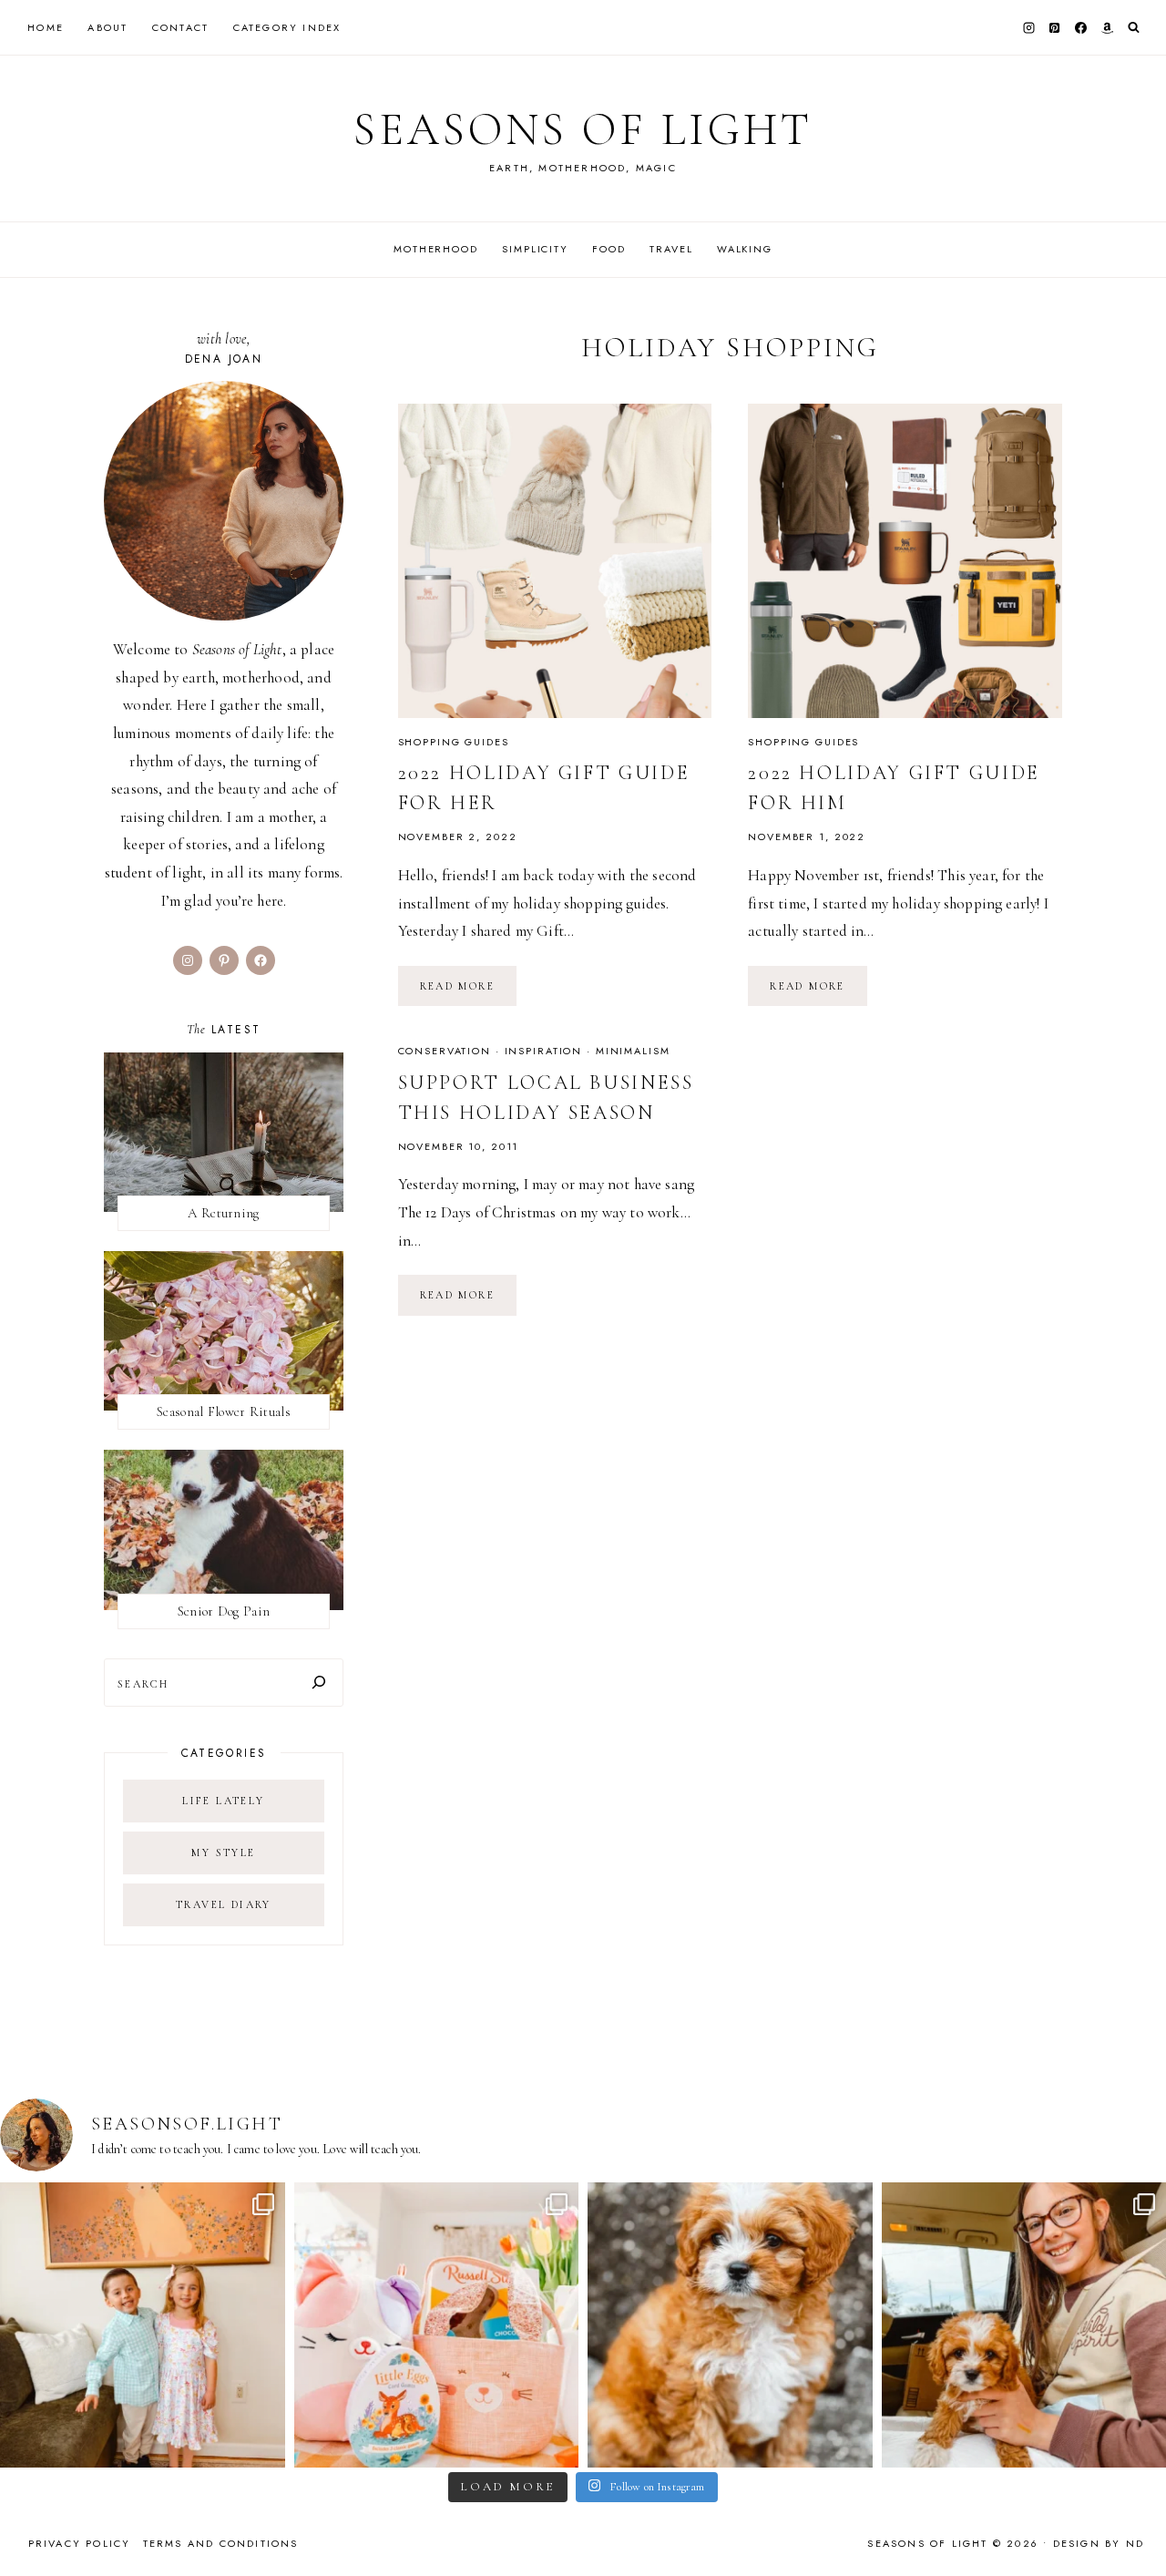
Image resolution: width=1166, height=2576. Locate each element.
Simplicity (535, 249)
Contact (180, 27)
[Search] (319, 1683)
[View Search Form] (1134, 28)
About (107, 27)
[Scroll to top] (1135, 2526)
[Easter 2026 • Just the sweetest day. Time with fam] (143, 2325)
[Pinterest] (1055, 27)
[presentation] (555, 561)
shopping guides (454, 742)
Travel (671, 249)
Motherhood (436, 249)
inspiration (544, 1051)
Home (46, 27)
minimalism (633, 1051)
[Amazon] (1107, 27)
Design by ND (1099, 2543)
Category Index (287, 27)
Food (609, 249)
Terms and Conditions (221, 2543)
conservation (445, 1051)
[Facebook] (1081, 27)
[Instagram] (1028, 27)
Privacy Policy (80, 2543)
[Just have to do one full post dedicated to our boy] (730, 2325)
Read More (469, 992)
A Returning (223, 1213)
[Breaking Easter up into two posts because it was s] (437, 2325)
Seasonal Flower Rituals (224, 1411)
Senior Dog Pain (224, 1611)
